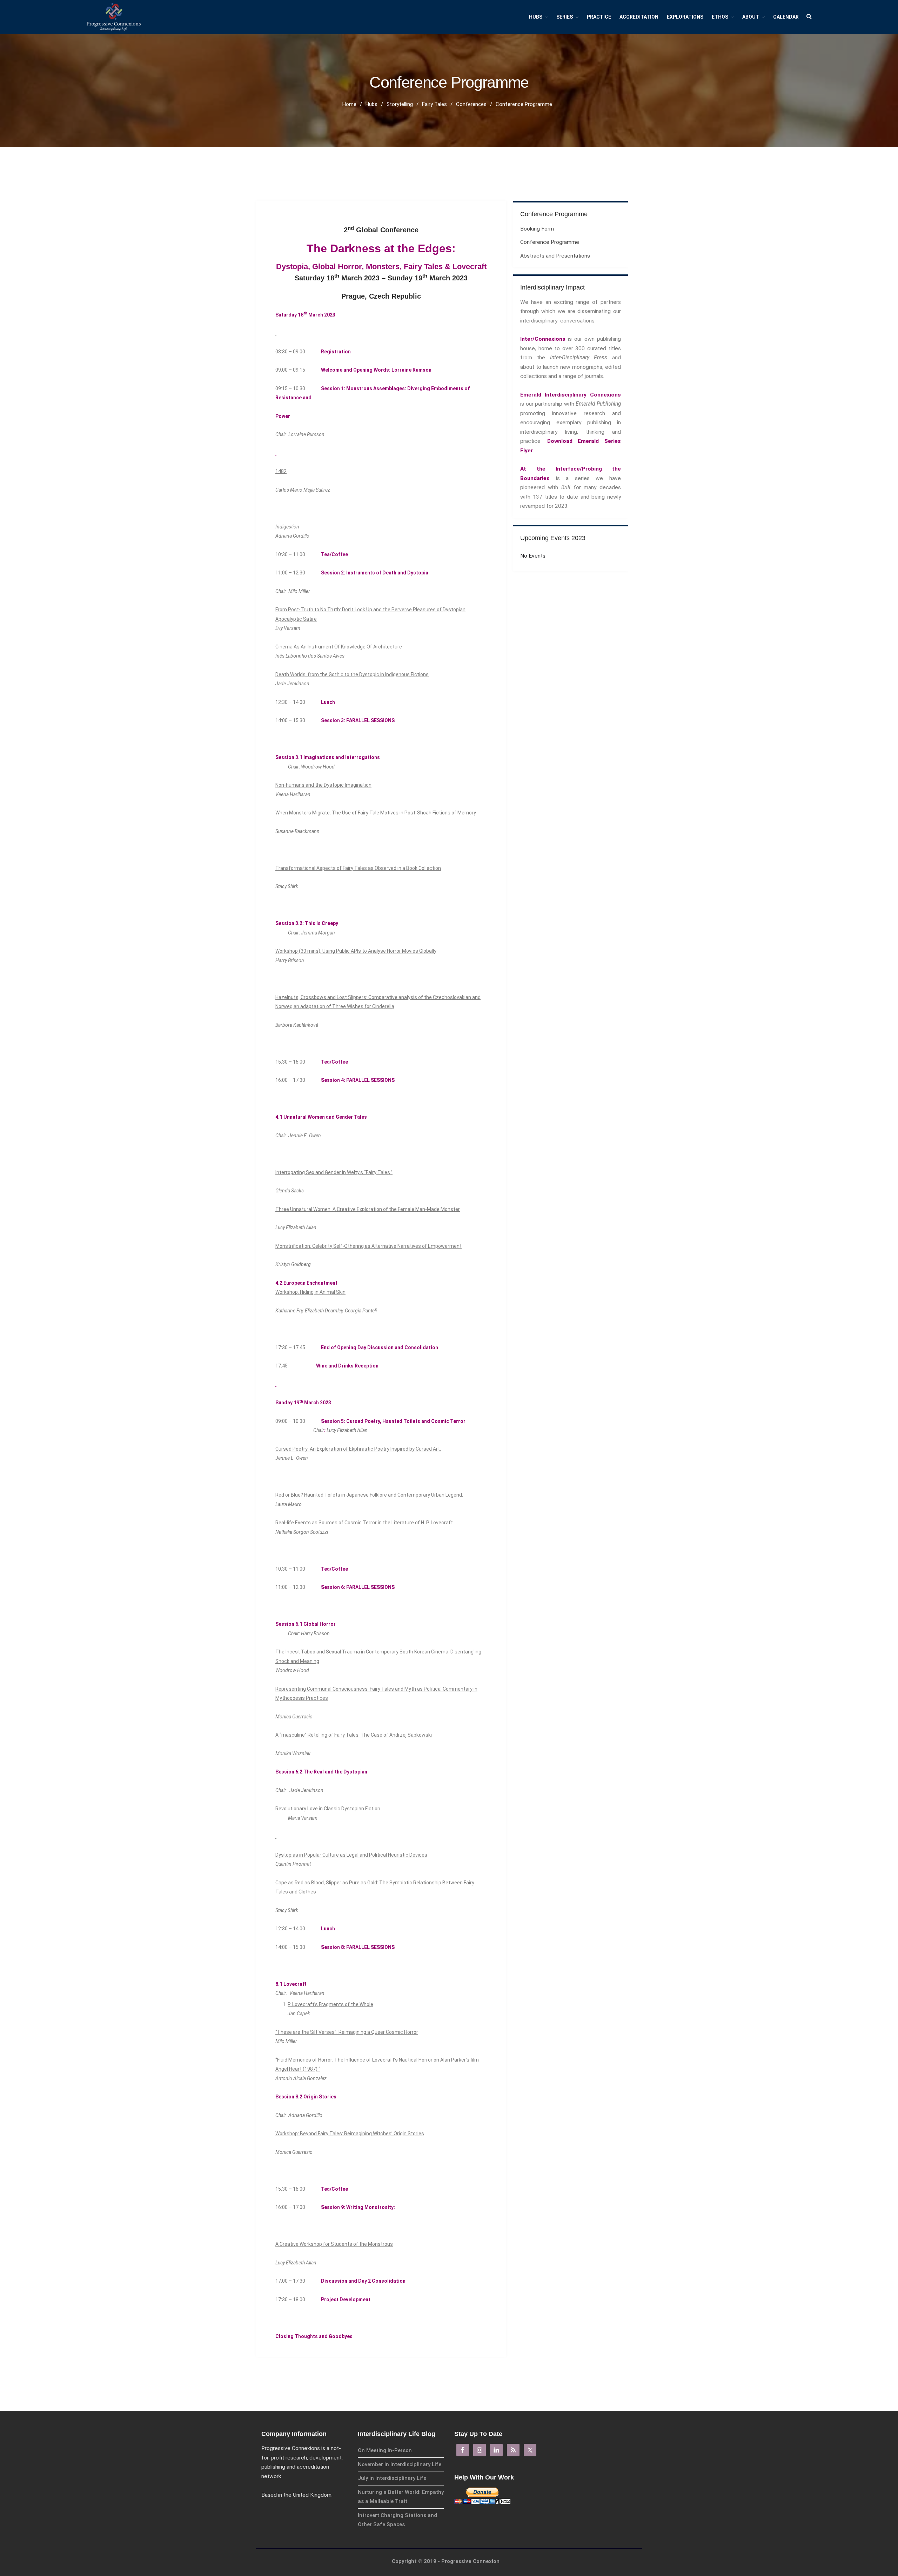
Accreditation (639, 17)
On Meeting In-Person (385, 2450)
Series (565, 17)
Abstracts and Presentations (555, 256)
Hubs (536, 17)
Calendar (786, 17)
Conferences (471, 104)
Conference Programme (550, 242)
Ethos (720, 17)
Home (349, 104)
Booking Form (537, 229)
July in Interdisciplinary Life (392, 2478)
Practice (599, 17)
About (751, 17)
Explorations (685, 17)
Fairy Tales (434, 104)
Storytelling (400, 104)
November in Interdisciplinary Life (400, 2464)
